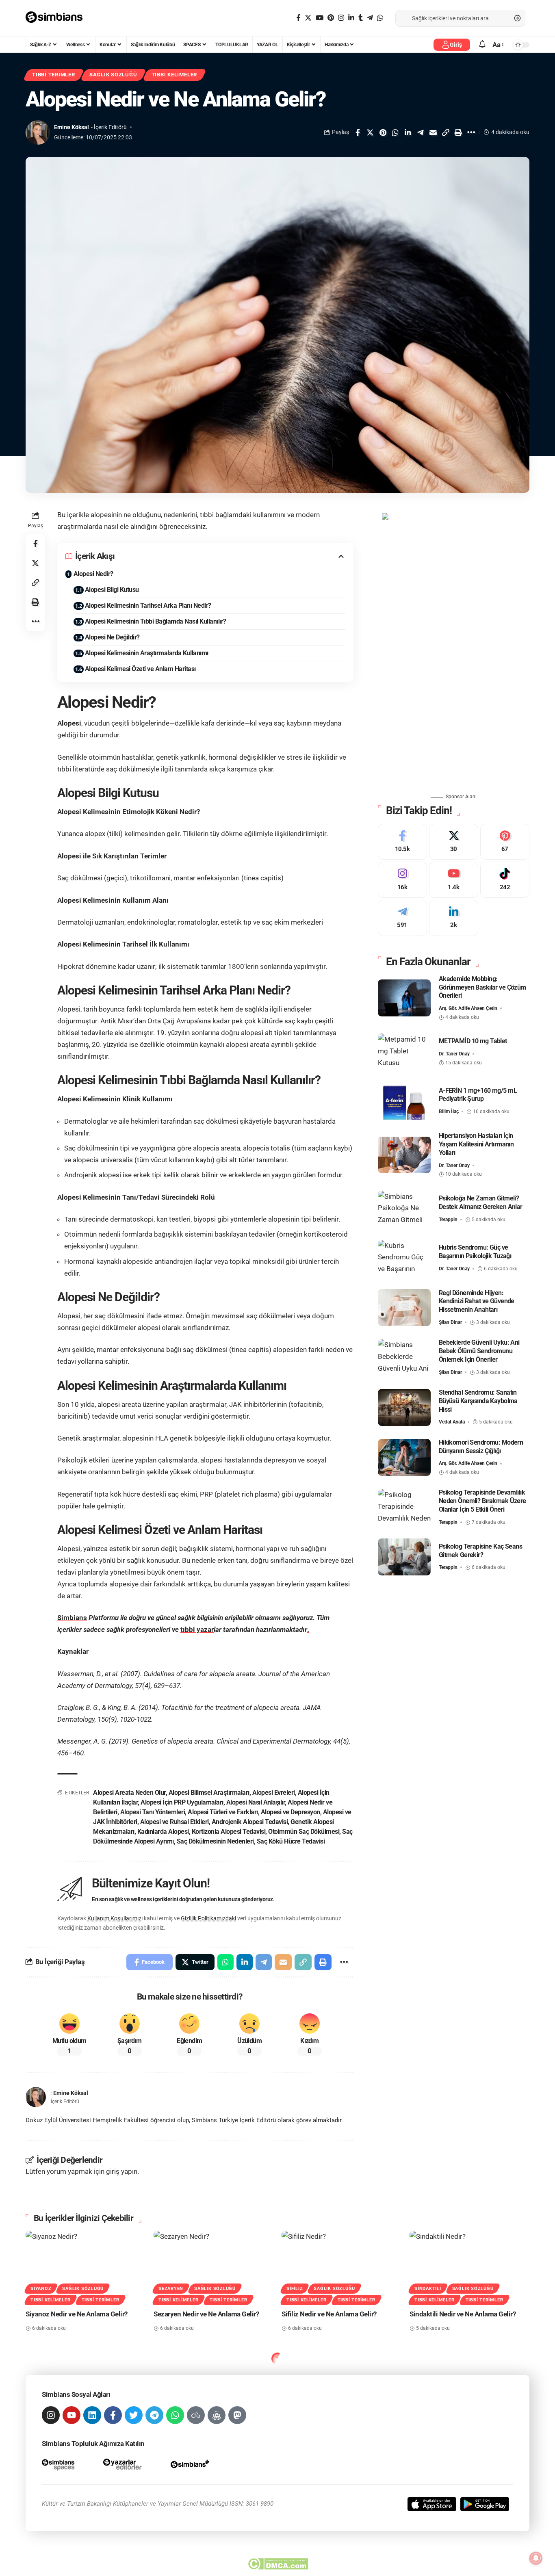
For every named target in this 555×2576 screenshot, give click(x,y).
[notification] (482, 44)
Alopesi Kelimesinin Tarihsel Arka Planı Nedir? (148, 606)
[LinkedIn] (351, 18)
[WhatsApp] (380, 18)
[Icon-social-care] (217, 2415)
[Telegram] (370, 18)
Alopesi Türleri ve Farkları (223, 1812)
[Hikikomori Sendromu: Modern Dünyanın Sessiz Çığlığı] (404, 1457)
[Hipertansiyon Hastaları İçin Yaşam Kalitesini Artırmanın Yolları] (404, 1155)
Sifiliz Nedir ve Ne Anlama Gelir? (329, 2314)
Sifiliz (295, 2289)
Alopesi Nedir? (93, 574)
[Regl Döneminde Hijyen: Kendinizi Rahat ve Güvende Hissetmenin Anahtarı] (404, 1307)
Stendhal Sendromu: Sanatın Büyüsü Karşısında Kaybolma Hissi (478, 1401)
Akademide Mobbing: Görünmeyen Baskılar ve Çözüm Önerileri (482, 987)
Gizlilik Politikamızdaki (208, 1918)
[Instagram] (341, 18)
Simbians (72, 1618)
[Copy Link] (446, 132)
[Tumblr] (361, 18)
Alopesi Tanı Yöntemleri (153, 1812)
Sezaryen (171, 2289)
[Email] (433, 132)
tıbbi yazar (197, 1629)
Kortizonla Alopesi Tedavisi (229, 1832)
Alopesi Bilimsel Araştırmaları (209, 1793)
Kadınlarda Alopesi (163, 1832)
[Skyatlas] (196, 2415)
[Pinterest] (331, 18)
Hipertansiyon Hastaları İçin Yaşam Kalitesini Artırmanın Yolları (476, 1144)
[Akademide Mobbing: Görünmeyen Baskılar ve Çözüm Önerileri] (404, 998)
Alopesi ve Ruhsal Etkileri (175, 1822)
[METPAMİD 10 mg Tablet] (404, 1052)
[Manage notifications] (536, 2558)
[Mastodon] (237, 2415)
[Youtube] (454, 880)
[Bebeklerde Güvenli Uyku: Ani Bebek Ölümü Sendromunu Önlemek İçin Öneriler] (404, 1357)
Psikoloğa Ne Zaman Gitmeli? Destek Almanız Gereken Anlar (481, 1202)
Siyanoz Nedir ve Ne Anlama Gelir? (77, 2314)
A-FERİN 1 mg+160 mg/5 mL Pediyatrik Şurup (478, 1094)
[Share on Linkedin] (408, 132)
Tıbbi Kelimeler (175, 75)
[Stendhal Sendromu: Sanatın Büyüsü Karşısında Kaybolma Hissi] (404, 1407)
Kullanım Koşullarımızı (115, 1918)
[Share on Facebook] (358, 132)
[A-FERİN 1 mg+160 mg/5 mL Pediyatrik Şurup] (404, 1101)
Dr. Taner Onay (454, 1054)
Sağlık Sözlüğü (113, 75)
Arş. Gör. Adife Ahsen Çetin (468, 1008)
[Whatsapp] (175, 2415)
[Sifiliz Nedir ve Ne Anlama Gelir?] (341, 2267)
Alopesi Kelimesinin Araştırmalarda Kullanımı (147, 653)
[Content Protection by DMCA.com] (278, 2564)
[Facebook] (298, 18)
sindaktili (428, 2289)
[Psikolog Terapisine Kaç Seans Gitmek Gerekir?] (404, 1557)
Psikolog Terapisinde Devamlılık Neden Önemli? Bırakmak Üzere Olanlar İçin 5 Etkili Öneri (482, 1501)
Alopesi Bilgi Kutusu (112, 590)
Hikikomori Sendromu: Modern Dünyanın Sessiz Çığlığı (481, 1446)
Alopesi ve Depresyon (291, 1812)
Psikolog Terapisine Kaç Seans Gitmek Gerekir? (480, 1550)
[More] (471, 132)
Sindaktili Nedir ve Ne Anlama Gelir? (463, 2314)
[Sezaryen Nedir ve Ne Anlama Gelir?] (214, 2267)
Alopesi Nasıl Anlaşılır (256, 1802)
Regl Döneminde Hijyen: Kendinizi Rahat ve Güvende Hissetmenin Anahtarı (477, 1301)
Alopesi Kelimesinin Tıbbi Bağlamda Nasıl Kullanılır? (156, 621)
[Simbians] (58, 18)
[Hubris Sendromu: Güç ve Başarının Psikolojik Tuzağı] (404, 1258)
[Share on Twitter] (370, 132)
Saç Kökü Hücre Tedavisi (291, 1841)
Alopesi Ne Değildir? (112, 637)
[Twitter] (308, 18)
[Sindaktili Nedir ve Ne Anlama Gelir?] (469, 2267)
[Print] (458, 132)
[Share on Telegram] (421, 132)
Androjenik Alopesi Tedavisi (250, 1822)
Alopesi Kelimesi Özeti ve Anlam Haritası (140, 669)
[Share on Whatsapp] (395, 132)
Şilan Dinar (450, 1322)
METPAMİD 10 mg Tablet (473, 1041)
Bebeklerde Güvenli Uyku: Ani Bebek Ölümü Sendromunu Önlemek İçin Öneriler (479, 1351)
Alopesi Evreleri (274, 1793)
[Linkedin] (92, 2415)
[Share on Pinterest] (383, 132)
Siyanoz (41, 2289)
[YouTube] (320, 18)
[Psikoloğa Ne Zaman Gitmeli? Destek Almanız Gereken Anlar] (404, 1209)
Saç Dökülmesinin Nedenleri (215, 1841)
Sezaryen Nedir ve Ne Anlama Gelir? (206, 2314)
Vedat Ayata (452, 1422)
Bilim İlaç (449, 1111)
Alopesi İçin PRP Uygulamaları (182, 1802)
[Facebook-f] (113, 2415)
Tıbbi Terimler (54, 75)
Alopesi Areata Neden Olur (129, 1793)
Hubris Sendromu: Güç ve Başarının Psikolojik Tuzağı (475, 1252)
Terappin (448, 1219)
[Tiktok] (505, 880)
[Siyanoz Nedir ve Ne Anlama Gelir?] (86, 2267)
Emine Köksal (72, 127)
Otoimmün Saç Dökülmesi (304, 1832)
